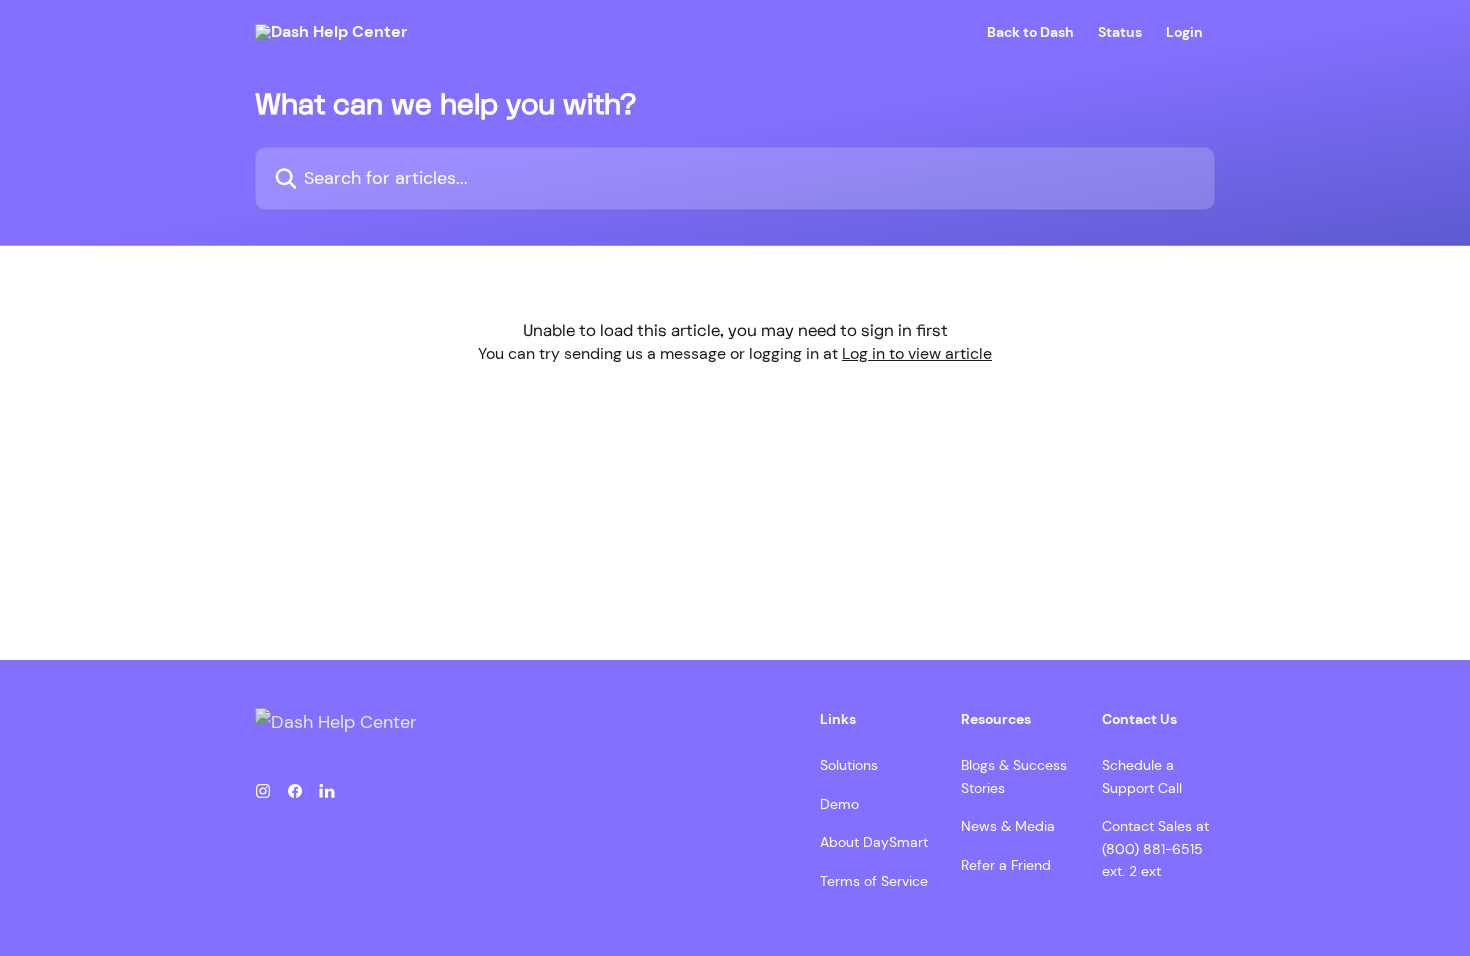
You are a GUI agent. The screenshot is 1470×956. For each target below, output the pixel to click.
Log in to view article (917, 353)
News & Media (1008, 826)
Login (1184, 32)
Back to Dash (1030, 32)
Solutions (849, 765)
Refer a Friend (1006, 865)
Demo (839, 804)
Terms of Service (874, 881)
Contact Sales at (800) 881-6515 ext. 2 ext (1155, 848)
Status (1120, 32)
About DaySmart (874, 842)
